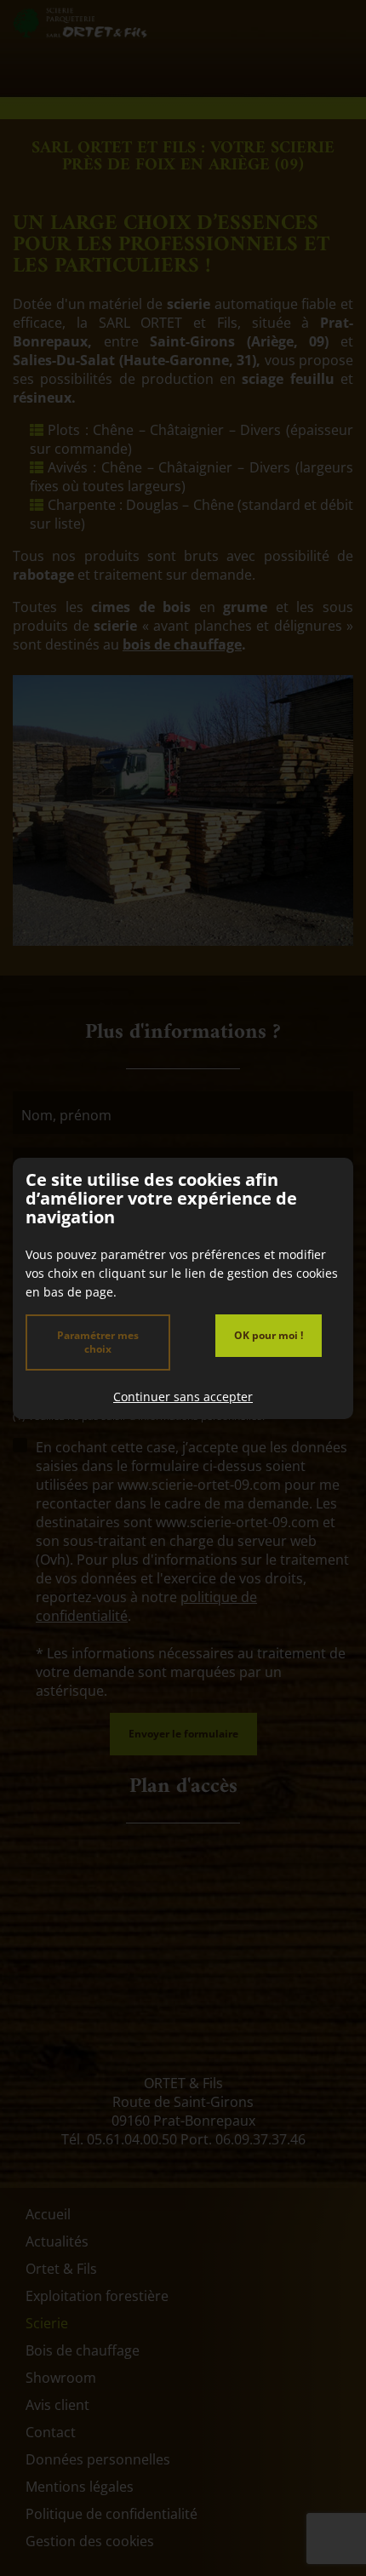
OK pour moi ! (269, 1335)
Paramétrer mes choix (98, 1342)
